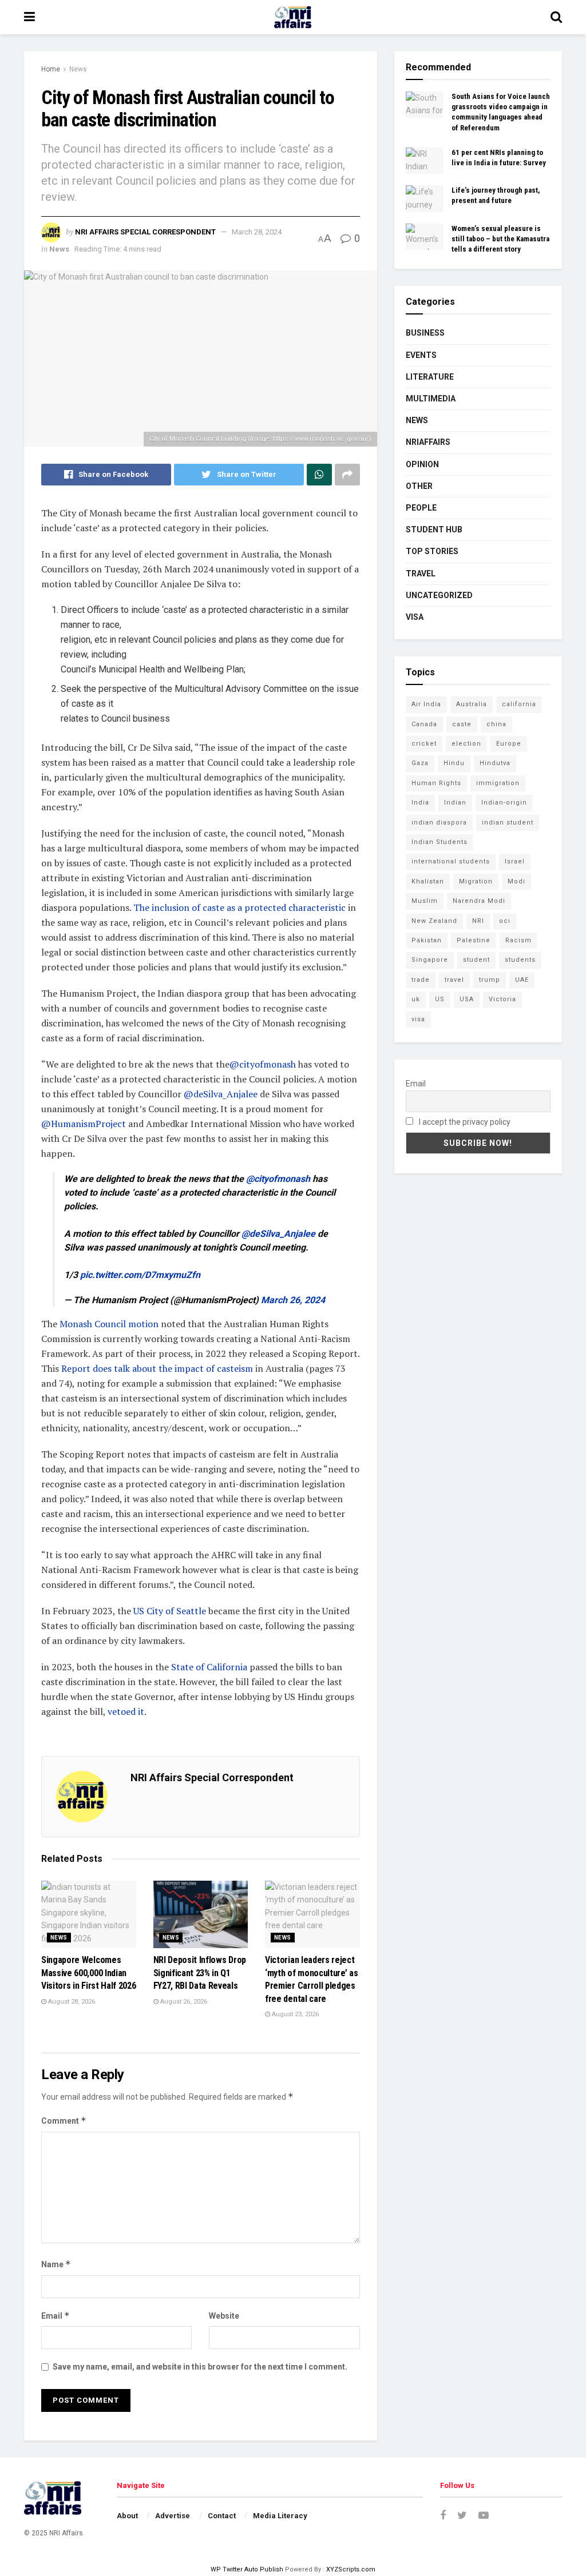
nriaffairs (428, 442)
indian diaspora (439, 823)
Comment (64, 2121)
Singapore (430, 960)
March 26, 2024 (293, 1300)
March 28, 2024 (257, 232)
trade (421, 980)
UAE (522, 980)
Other (419, 486)
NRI (478, 921)
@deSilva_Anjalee (221, 1094)
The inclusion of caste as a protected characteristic (239, 907)
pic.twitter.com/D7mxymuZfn (140, 1275)
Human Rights (436, 783)
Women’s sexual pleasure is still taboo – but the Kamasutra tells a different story (500, 239)
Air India (426, 704)
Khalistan (428, 881)
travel (454, 980)
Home (51, 69)
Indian (455, 803)
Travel (421, 574)
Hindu (454, 763)
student (476, 960)
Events (421, 355)
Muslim (425, 901)
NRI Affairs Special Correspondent (145, 232)
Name (56, 2264)
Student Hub (434, 529)
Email (56, 2316)
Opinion (422, 464)
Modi (516, 881)
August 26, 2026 (183, 2002)
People (421, 508)
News (78, 69)
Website (224, 2316)
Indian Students (439, 842)
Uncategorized (439, 595)
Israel (515, 861)
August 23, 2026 (294, 2014)
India (420, 803)
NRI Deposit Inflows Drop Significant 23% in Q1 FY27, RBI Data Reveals (200, 1973)
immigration (498, 783)
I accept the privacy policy (464, 1122)
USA (467, 999)
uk (416, 999)
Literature (430, 377)
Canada (424, 724)
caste (462, 724)
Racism (518, 940)
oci (505, 921)
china (496, 724)
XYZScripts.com (351, 2569)
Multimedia (431, 399)
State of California (209, 1667)
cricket (424, 744)
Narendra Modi (479, 901)
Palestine (474, 940)
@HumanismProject (84, 1124)
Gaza (420, 763)
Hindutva (495, 763)
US (440, 999)
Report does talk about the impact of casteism (157, 1368)
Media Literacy (280, 2516)
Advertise (173, 2516)
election (466, 744)
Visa (415, 617)
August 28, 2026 (71, 2002)
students (520, 960)
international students (451, 861)
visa (418, 1019)
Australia (472, 704)
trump (490, 980)
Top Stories (432, 551)
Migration (476, 881)
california (519, 704)
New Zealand (434, 921)
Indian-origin (504, 803)
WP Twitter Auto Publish (247, 2569)
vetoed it (126, 1711)
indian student (508, 823)
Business (425, 333)
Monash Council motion (110, 1324)
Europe (509, 744)
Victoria (502, 999)
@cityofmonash (263, 1064)
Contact (222, 2516)
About (127, 2516)
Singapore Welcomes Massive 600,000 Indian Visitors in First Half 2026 (88, 1973)
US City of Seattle (170, 1611)
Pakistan (427, 940)
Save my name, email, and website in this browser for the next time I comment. (200, 2367)
